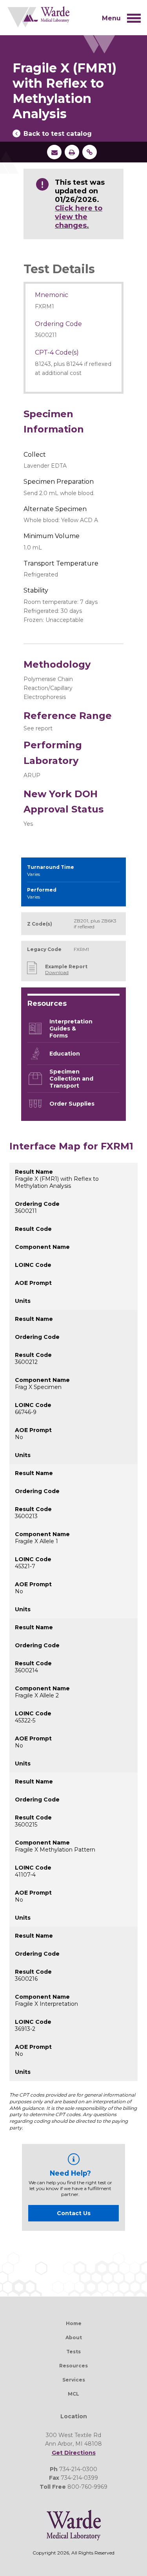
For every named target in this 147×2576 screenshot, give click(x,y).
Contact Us (74, 2213)
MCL (73, 2394)
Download (57, 972)
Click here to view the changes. (79, 217)
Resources (73, 2366)
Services (74, 2380)
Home (74, 2323)
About (74, 2337)
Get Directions (74, 2453)
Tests (73, 2352)
